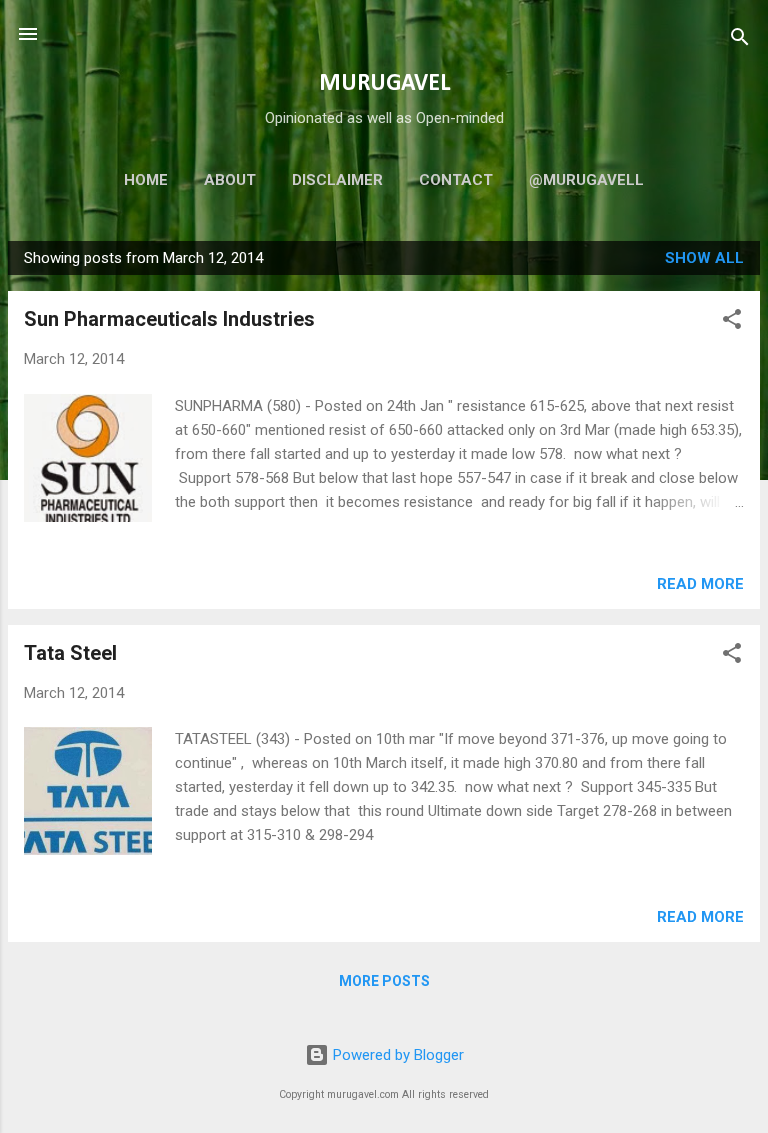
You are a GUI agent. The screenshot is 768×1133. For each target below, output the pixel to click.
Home (146, 180)
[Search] (740, 40)
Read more (700, 584)
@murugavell (586, 180)
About (230, 180)
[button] (732, 322)
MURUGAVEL (384, 84)
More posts (384, 981)
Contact (456, 180)
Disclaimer (337, 180)
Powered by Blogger (396, 1055)
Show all (704, 258)
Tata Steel (70, 653)
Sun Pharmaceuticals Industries (169, 319)
